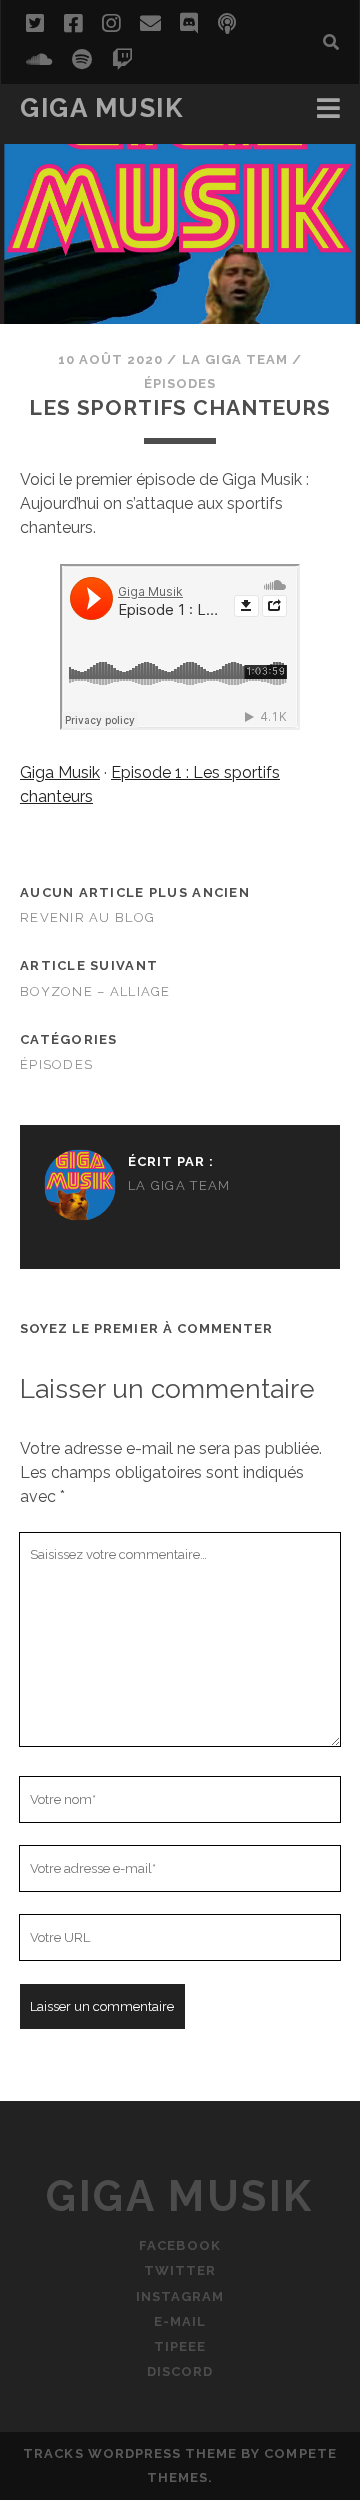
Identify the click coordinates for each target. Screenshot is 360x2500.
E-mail (180, 2321)
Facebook (179, 2245)
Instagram (180, 2296)
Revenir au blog (87, 917)
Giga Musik (102, 108)
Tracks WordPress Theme (130, 2453)
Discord (180, 2371)
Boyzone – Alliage (95, 991)
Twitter (180, 2270)
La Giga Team (235, 359)
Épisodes (180, 383)
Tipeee (180, 2346)
